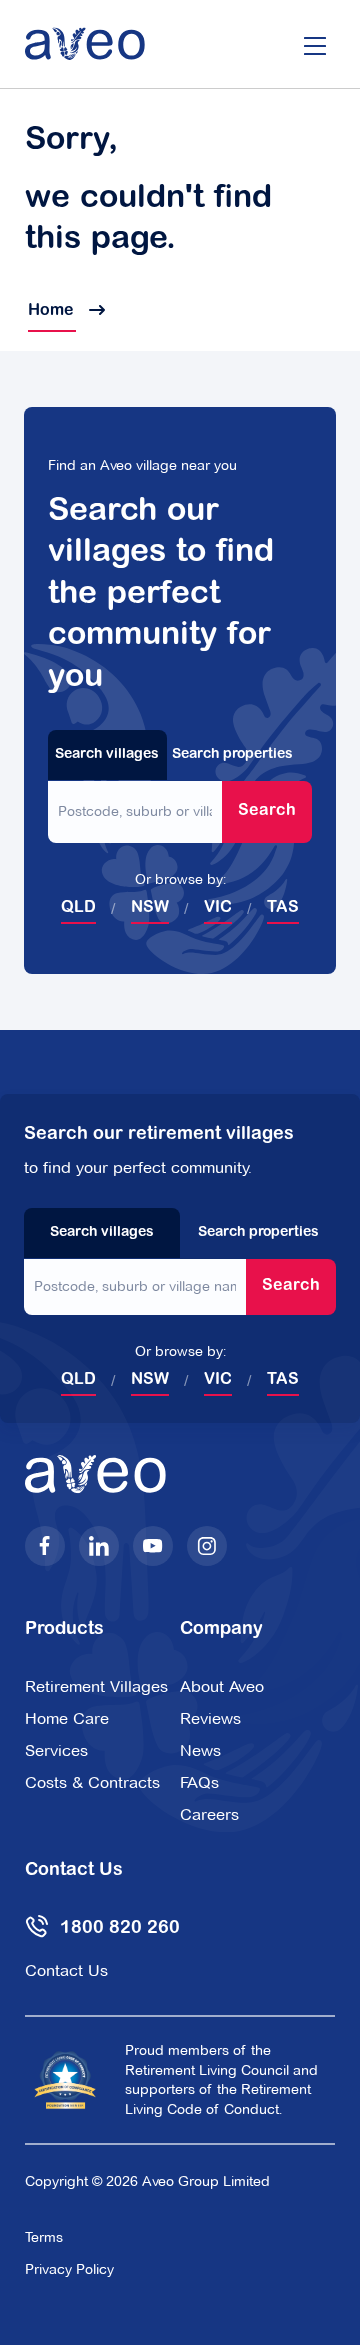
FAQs (199, 1782)
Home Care (67, 1718)
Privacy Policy (69, 2269)
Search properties (232, 755)
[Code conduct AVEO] (65, 2080)
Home (52, 311)
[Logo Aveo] (85, 44)
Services (56, 1750)
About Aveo (222, 1686)
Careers (209, 1814)
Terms (44, 2237)
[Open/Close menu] (315, 44)
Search (267, 811)
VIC (218, 908)
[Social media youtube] (153, 1546)
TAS (283, 908)
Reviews (210, 1718)
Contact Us (66, 1970)
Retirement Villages (96, 1686)
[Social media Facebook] (45, 1546)
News (200, 1750)
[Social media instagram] (207, 1546)
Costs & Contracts (92, 1782)
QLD (78, 908)
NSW (150, 908)
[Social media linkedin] (99, 1546)
